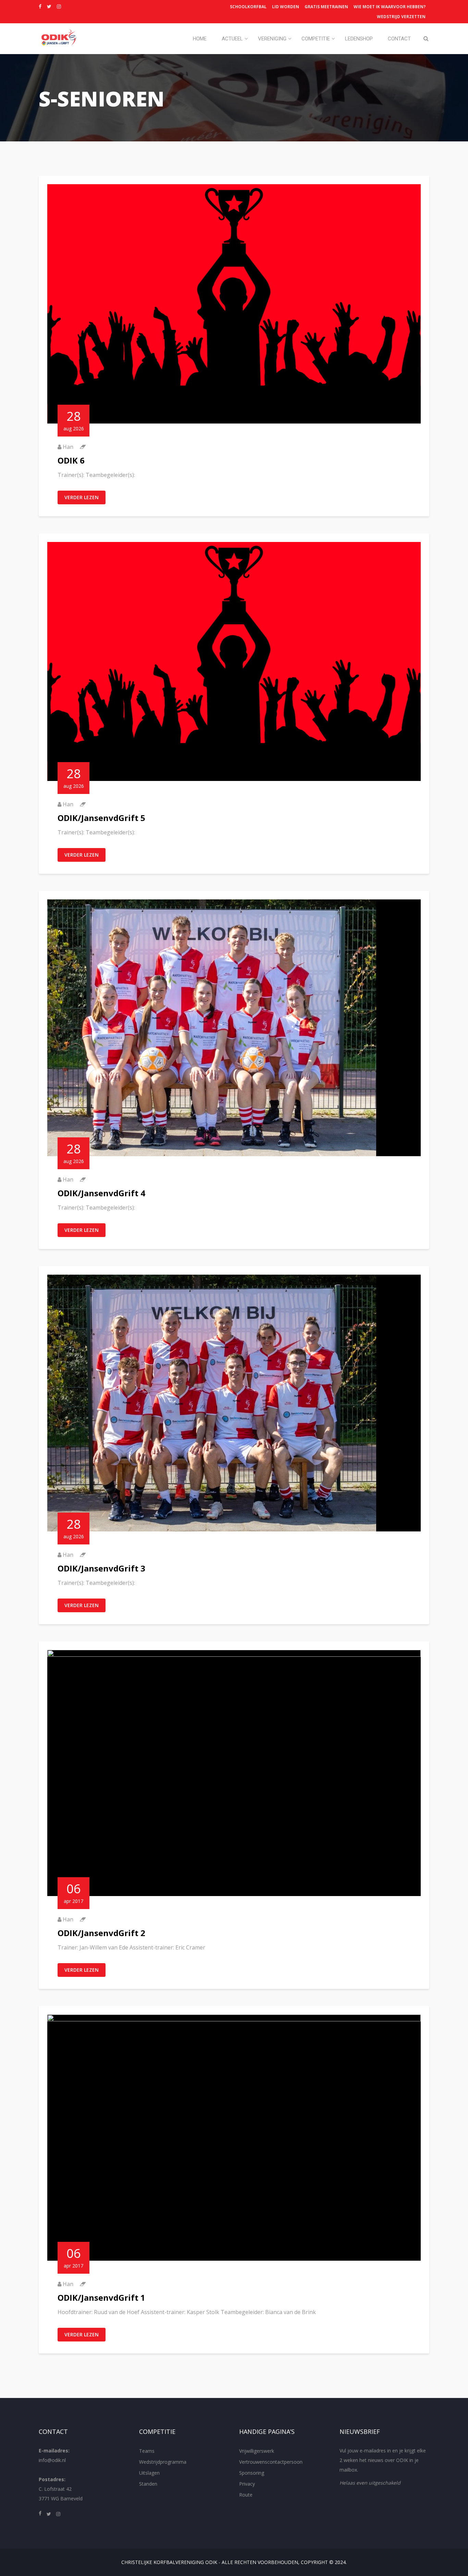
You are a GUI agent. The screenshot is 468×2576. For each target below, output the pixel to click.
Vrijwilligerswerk (257, 2451)
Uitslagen (149, 2473)
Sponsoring (252, 2473)
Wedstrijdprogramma (163, 2462)
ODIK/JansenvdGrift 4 (101, 1193)
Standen (148, 2484)
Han (68, 447)
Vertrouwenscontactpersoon (271, 2462)
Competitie (316, 39)
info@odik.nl (52, 2460)
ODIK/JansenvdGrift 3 (101, 1568)
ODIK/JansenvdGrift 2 (101, 1933)
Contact (399, 39)
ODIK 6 (71, 460)
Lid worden (286, 7)
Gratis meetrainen (326, 7)
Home (200, 39)
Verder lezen (82, 497)
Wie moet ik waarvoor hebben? (390, 7)
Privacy (247, 2484)
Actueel (232, 39)
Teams (147, 2451)
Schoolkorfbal (248, 7)
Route (246, 2495)
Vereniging (272, 39)
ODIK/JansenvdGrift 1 (101, 2297)
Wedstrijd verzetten (401, 17)
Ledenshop (359, 39)
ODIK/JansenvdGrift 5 (101, 818)
